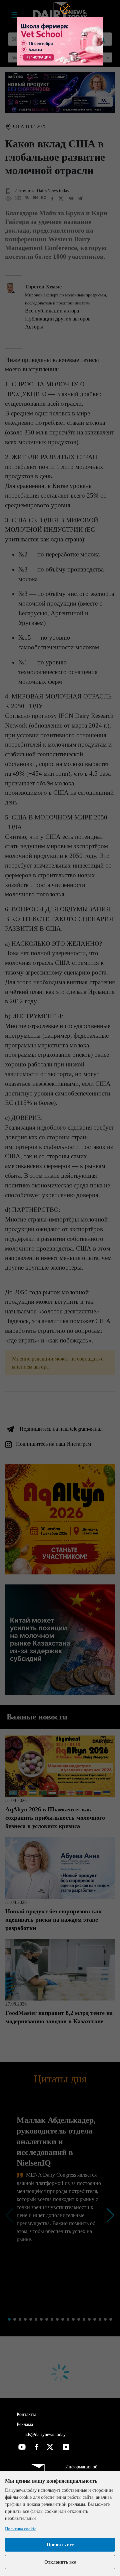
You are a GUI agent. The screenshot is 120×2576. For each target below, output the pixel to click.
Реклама (25, 2424)
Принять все (60, 2545)
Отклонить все (60, 2562)
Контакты (26, 2414)
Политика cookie (21, 2529)
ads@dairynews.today (44, 2434)
